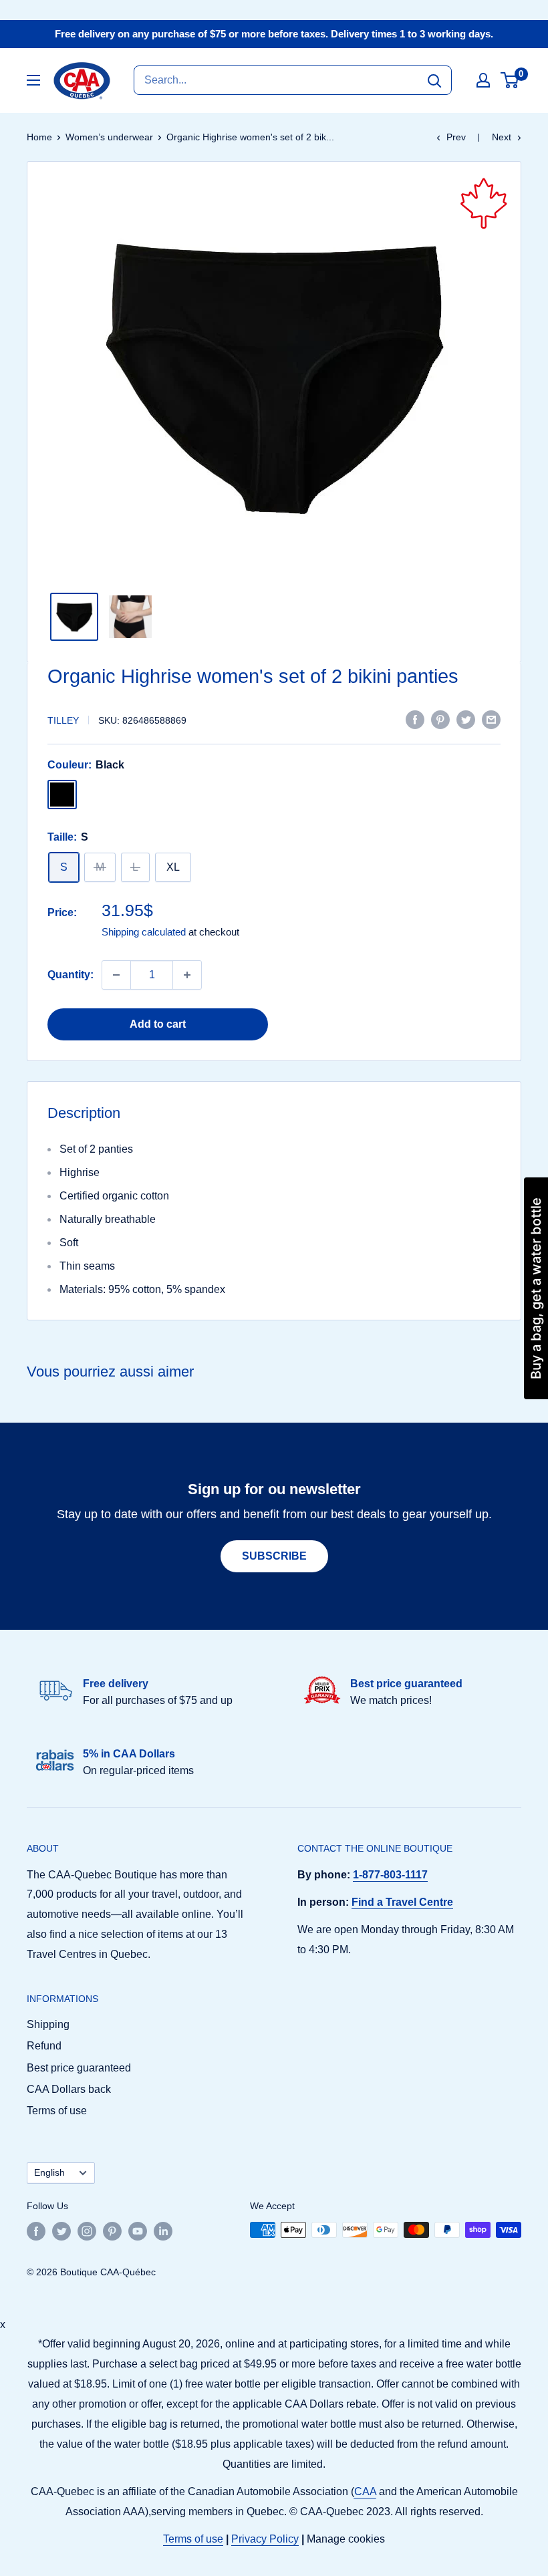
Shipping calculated (144, 932)
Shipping (48, 2024)
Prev (456, 137)
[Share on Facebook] (415, 719)
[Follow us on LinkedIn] (163, 2231)
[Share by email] (491, 719)
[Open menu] (33, 80)
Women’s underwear (109, 137)
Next (502, 137)
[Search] (434, 80)
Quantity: (71, 975)
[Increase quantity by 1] (187, 975)
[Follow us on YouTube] (138, 2231)
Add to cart (158, 1024)
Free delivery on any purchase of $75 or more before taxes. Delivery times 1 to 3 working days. (274, 34)
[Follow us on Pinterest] (112, 2231)
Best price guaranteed (79, 2068)
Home (39, 137)
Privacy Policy (265, 2539)
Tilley (63, 720)
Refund (44, 2046)
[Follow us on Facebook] (36, 2231)
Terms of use (57, 2111)
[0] (510, 80)
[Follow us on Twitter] (61, 2231)
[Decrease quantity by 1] (116, 975)
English (49, 2173)
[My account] (483, 80)
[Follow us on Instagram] (87, 2231)
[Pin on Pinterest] (440, 719)
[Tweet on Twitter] (466, 719)
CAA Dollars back (69, 2089)
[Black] (62, 795)
